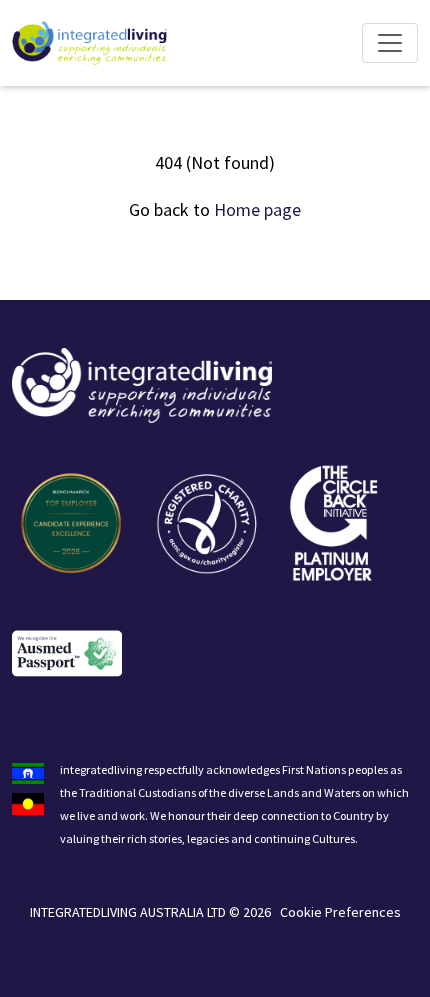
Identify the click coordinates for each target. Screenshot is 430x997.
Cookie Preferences (340, 912)
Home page (257, 209)
